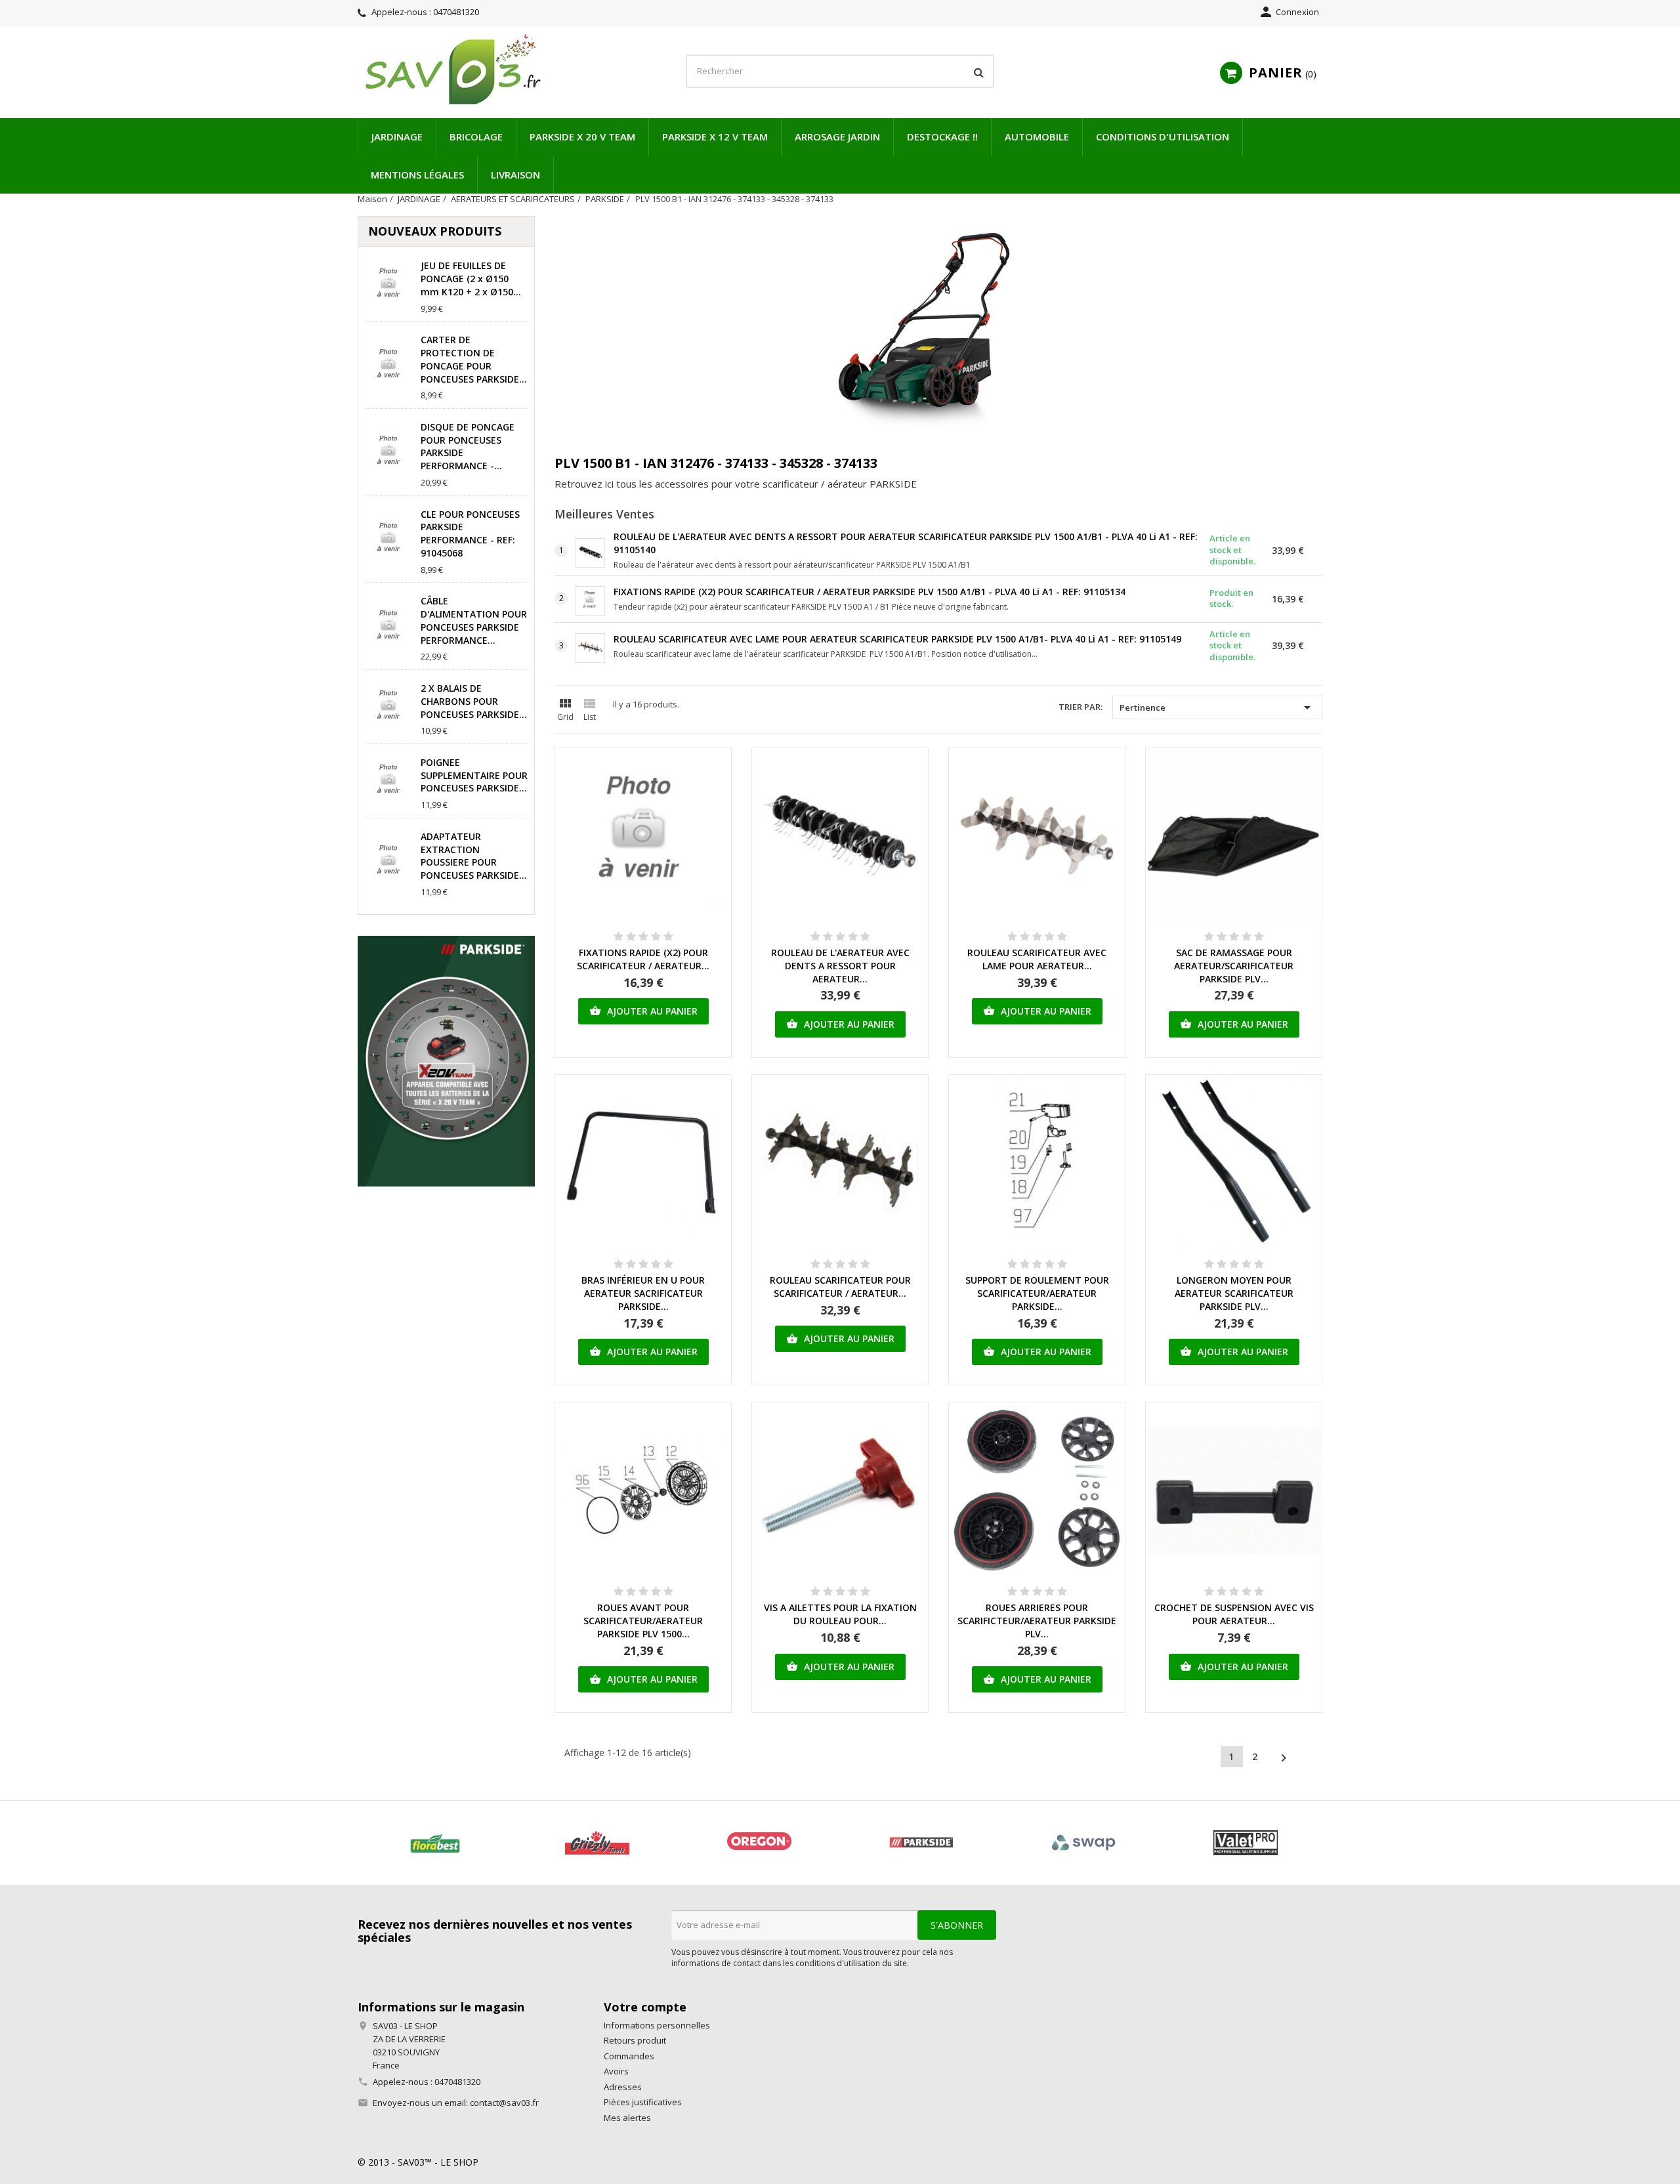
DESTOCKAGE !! (942, 136)
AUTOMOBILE (1037, 136)
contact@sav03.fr (504, 2103)
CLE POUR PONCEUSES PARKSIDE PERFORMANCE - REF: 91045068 (470, 534)
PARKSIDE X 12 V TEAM (715, 136)
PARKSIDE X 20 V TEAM (582, 136)
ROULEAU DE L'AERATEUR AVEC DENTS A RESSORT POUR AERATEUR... (840, 966)
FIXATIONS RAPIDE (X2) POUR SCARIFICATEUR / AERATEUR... (643, 959)
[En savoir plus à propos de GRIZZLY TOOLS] (597, 1843)
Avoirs (616, 2071)
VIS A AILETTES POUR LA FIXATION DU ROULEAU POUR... (840, 1614)
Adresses (623, 2087)
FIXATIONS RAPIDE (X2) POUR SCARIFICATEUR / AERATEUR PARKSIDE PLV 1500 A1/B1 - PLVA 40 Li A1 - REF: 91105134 (870, 592)
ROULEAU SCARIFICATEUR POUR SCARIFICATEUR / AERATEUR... (840, 1287)
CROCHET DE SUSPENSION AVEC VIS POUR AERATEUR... (1234, 1614)
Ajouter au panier (643, 1011)
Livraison (515, 175)
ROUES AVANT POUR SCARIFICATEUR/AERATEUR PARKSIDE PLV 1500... (643, 1621)
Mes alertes (627, 2118)
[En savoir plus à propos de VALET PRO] (1245, 1843)
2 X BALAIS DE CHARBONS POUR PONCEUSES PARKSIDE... (474, 701)
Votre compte (645, 2007)
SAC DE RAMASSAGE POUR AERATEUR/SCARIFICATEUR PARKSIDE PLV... (1234, 966)
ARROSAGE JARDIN (837, 136)
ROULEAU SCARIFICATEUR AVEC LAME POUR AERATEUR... (1037, 959)
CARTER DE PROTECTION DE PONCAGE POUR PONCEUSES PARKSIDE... (474, 359)
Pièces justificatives (643, 2102)
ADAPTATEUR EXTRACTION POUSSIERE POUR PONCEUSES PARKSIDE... (474, 856)
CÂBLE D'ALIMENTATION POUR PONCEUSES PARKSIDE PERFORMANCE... (474, 620)
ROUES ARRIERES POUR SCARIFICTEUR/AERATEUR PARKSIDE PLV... (1037, 1621)
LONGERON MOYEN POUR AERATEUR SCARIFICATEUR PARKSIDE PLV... (1234, 1293)
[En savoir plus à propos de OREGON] (759, 1843)
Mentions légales (417, 175)
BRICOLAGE (476, 136)
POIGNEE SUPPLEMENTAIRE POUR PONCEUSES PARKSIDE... (474, 775)
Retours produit (635, 2040)
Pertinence (1217, 707)
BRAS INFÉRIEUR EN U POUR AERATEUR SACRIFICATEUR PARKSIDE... (643, 1293)
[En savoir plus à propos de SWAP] (1083, 1843)
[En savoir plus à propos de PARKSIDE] (921, 1843)
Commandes (629, 2056)
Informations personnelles (657, 2025)
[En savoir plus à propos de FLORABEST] (435, 1843)
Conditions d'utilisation (1163, 136)
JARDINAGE (397, 136)
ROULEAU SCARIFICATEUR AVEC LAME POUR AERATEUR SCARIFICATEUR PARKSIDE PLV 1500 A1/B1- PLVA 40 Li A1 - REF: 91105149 (897, 639)
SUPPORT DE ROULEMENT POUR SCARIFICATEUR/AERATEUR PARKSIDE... (1037, 1293)
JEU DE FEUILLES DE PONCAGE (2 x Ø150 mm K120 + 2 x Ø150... (471, 279)
